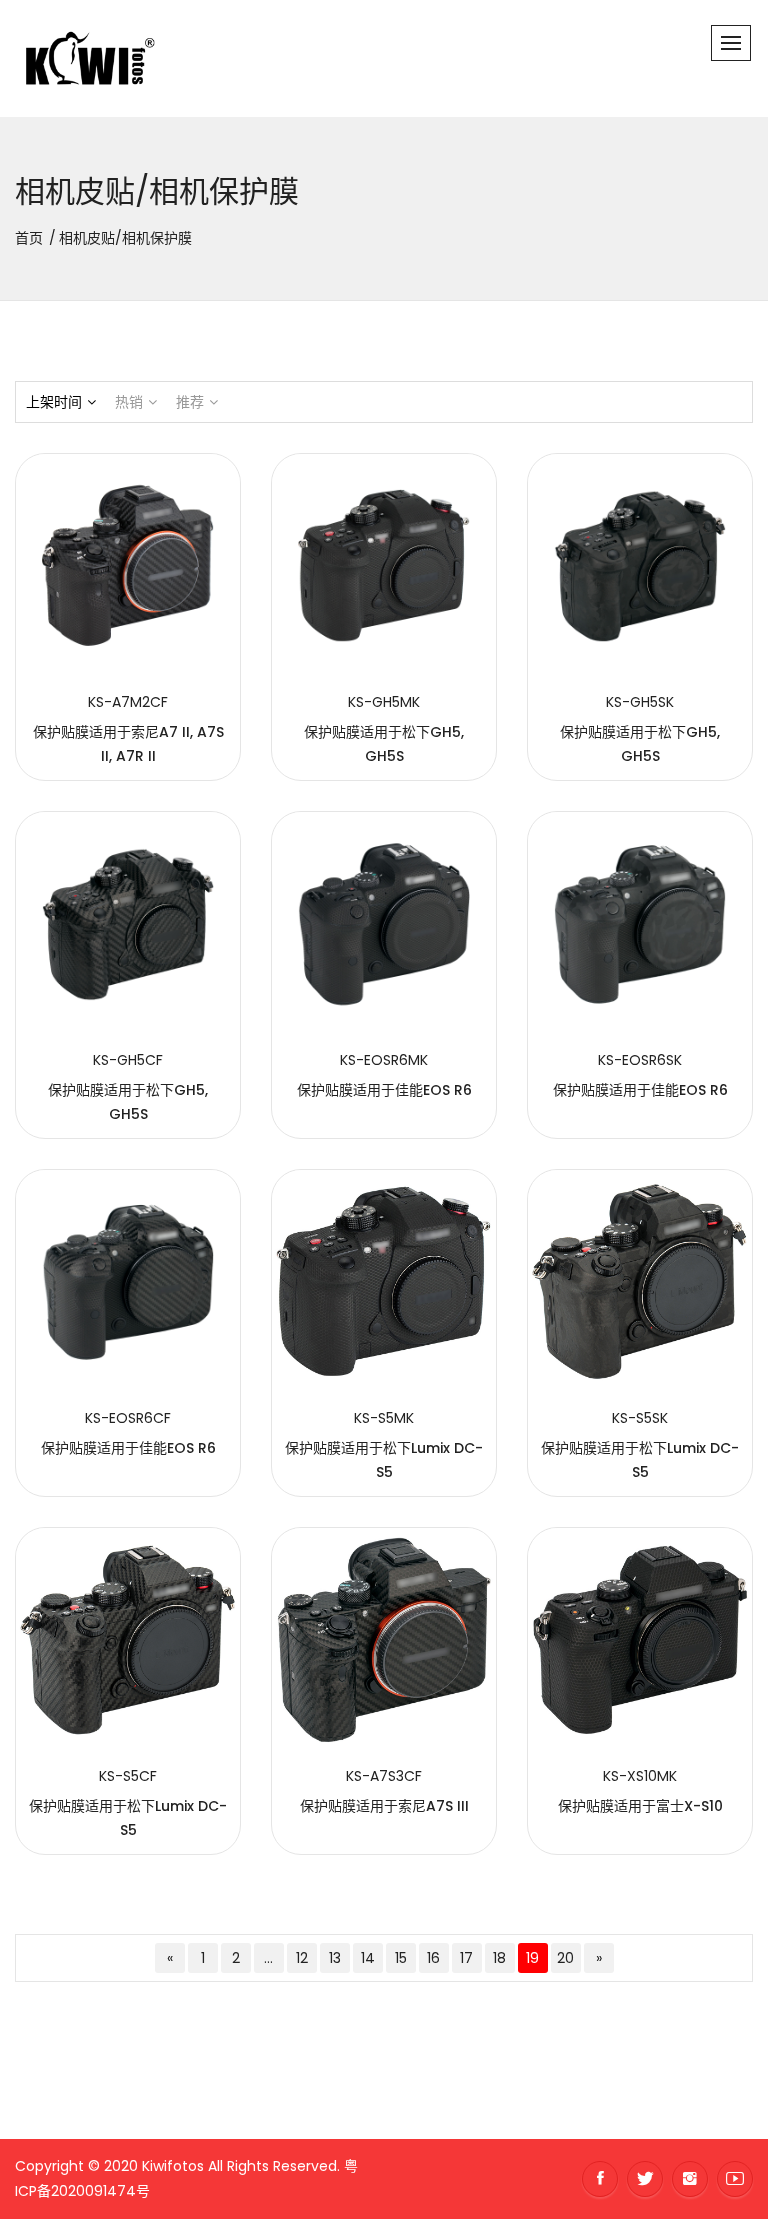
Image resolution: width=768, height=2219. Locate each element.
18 (499, 1958)
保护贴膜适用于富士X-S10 (640, 1806)
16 (433, 1958)
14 (368, 1958)
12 (302, 1958)
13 (335, 1958)
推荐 (190, 402)
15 (401, 1958)
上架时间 (54, 402)
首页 (29, 238)
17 (466, 1958)
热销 (129, 402)
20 (565, 1958)
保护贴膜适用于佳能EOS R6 (384, 1090)
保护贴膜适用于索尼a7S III (384, 1806)
